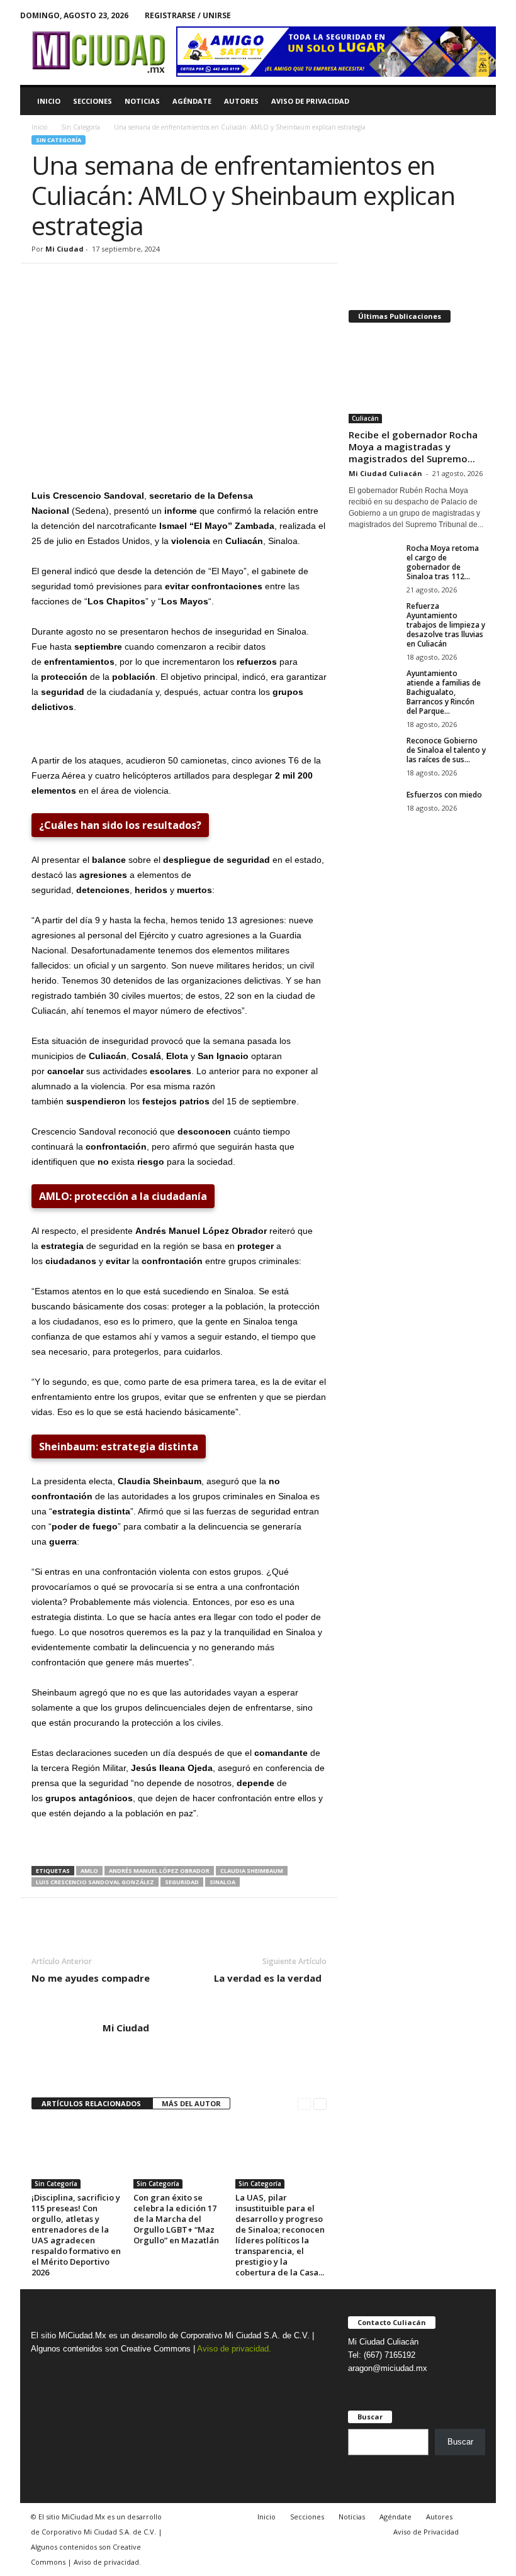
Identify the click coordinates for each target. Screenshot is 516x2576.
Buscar (460, 2442)
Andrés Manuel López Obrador (159, 1871)
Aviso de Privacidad (310, 101)
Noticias (142, 101)
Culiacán (365, 418)
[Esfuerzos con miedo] (374, 809)
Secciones (93, 101)
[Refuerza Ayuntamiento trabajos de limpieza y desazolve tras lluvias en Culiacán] (374, 620)
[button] (477, 101)
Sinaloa (222, 1882)
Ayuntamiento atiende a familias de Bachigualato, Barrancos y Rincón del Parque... (444, 692)
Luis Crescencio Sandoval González (95, 1882)
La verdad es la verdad (270, 1978)
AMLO (89, 1871)
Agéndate (192, 101)
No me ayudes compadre (91, 1978)
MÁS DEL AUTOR (191, 2103)
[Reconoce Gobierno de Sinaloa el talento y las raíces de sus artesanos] (374, 755)
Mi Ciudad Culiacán (385, 473)
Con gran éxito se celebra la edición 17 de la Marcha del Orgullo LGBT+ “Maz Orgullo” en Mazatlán (176, 2219)
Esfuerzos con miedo (444, 795)
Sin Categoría (81, 127)
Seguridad (182, 1882)
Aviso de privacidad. (234, 2349)
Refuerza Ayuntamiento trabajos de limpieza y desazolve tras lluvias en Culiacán (446, 625)
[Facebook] (467, 15)
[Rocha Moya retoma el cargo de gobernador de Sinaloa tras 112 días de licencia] (374, 562)
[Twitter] (486, 15)
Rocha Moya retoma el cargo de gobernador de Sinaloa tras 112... (443, 562)
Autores (241, 101)
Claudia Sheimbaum (252, 1871)
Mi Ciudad (64, 249)
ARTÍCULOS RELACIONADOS (92, 2103)
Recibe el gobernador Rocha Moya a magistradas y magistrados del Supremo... (413, 447)
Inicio (49, 101)
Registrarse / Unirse (188, 15)
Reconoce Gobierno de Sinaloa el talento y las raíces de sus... (446, 750)
